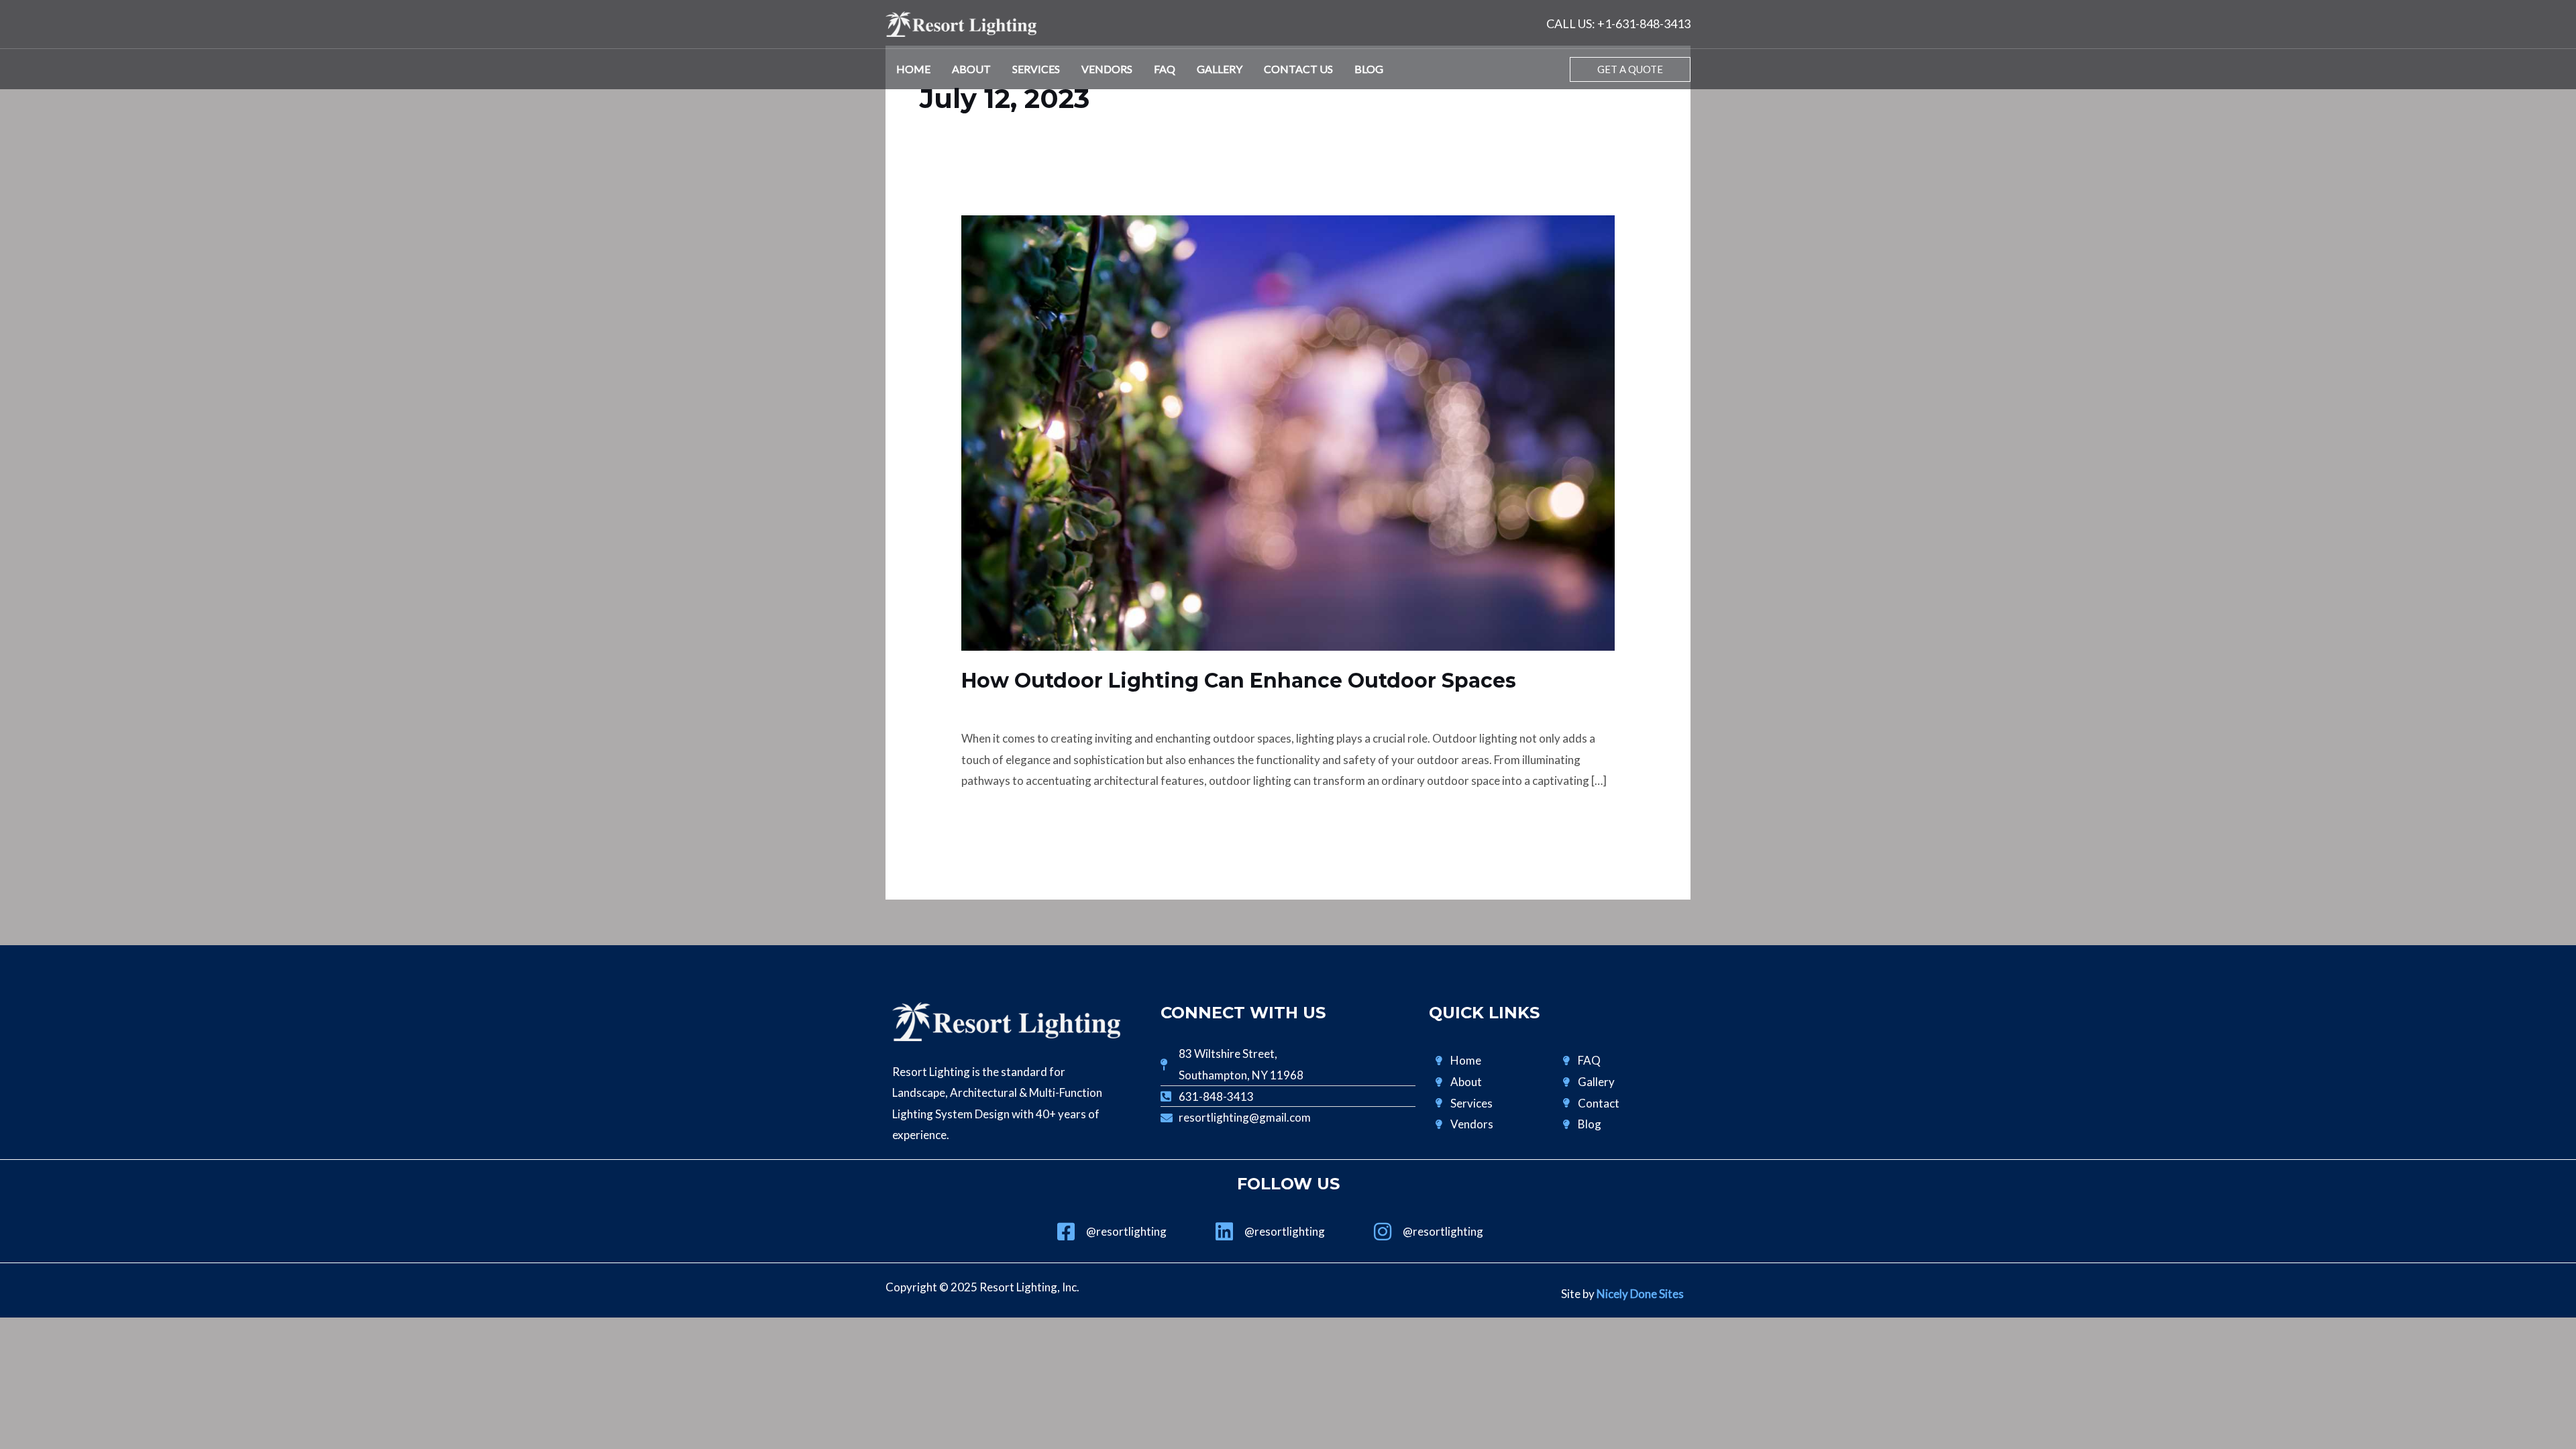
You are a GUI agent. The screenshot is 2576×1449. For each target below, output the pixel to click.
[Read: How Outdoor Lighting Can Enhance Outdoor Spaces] (1288, 432)
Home (913, 69)
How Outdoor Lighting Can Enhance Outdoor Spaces (1239, 681)
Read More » (993, 817)
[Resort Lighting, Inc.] (961, 22)
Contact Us (1298, 69)
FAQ (1165, 69)
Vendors (1107, 69)
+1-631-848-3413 (1644, 23)
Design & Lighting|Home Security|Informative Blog (1089, 705)
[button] (1630, 69)
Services (1036, 69)
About (971, 69)
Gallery (1220, 69)
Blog (1369, 69)
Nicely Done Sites (1640, 1294)
